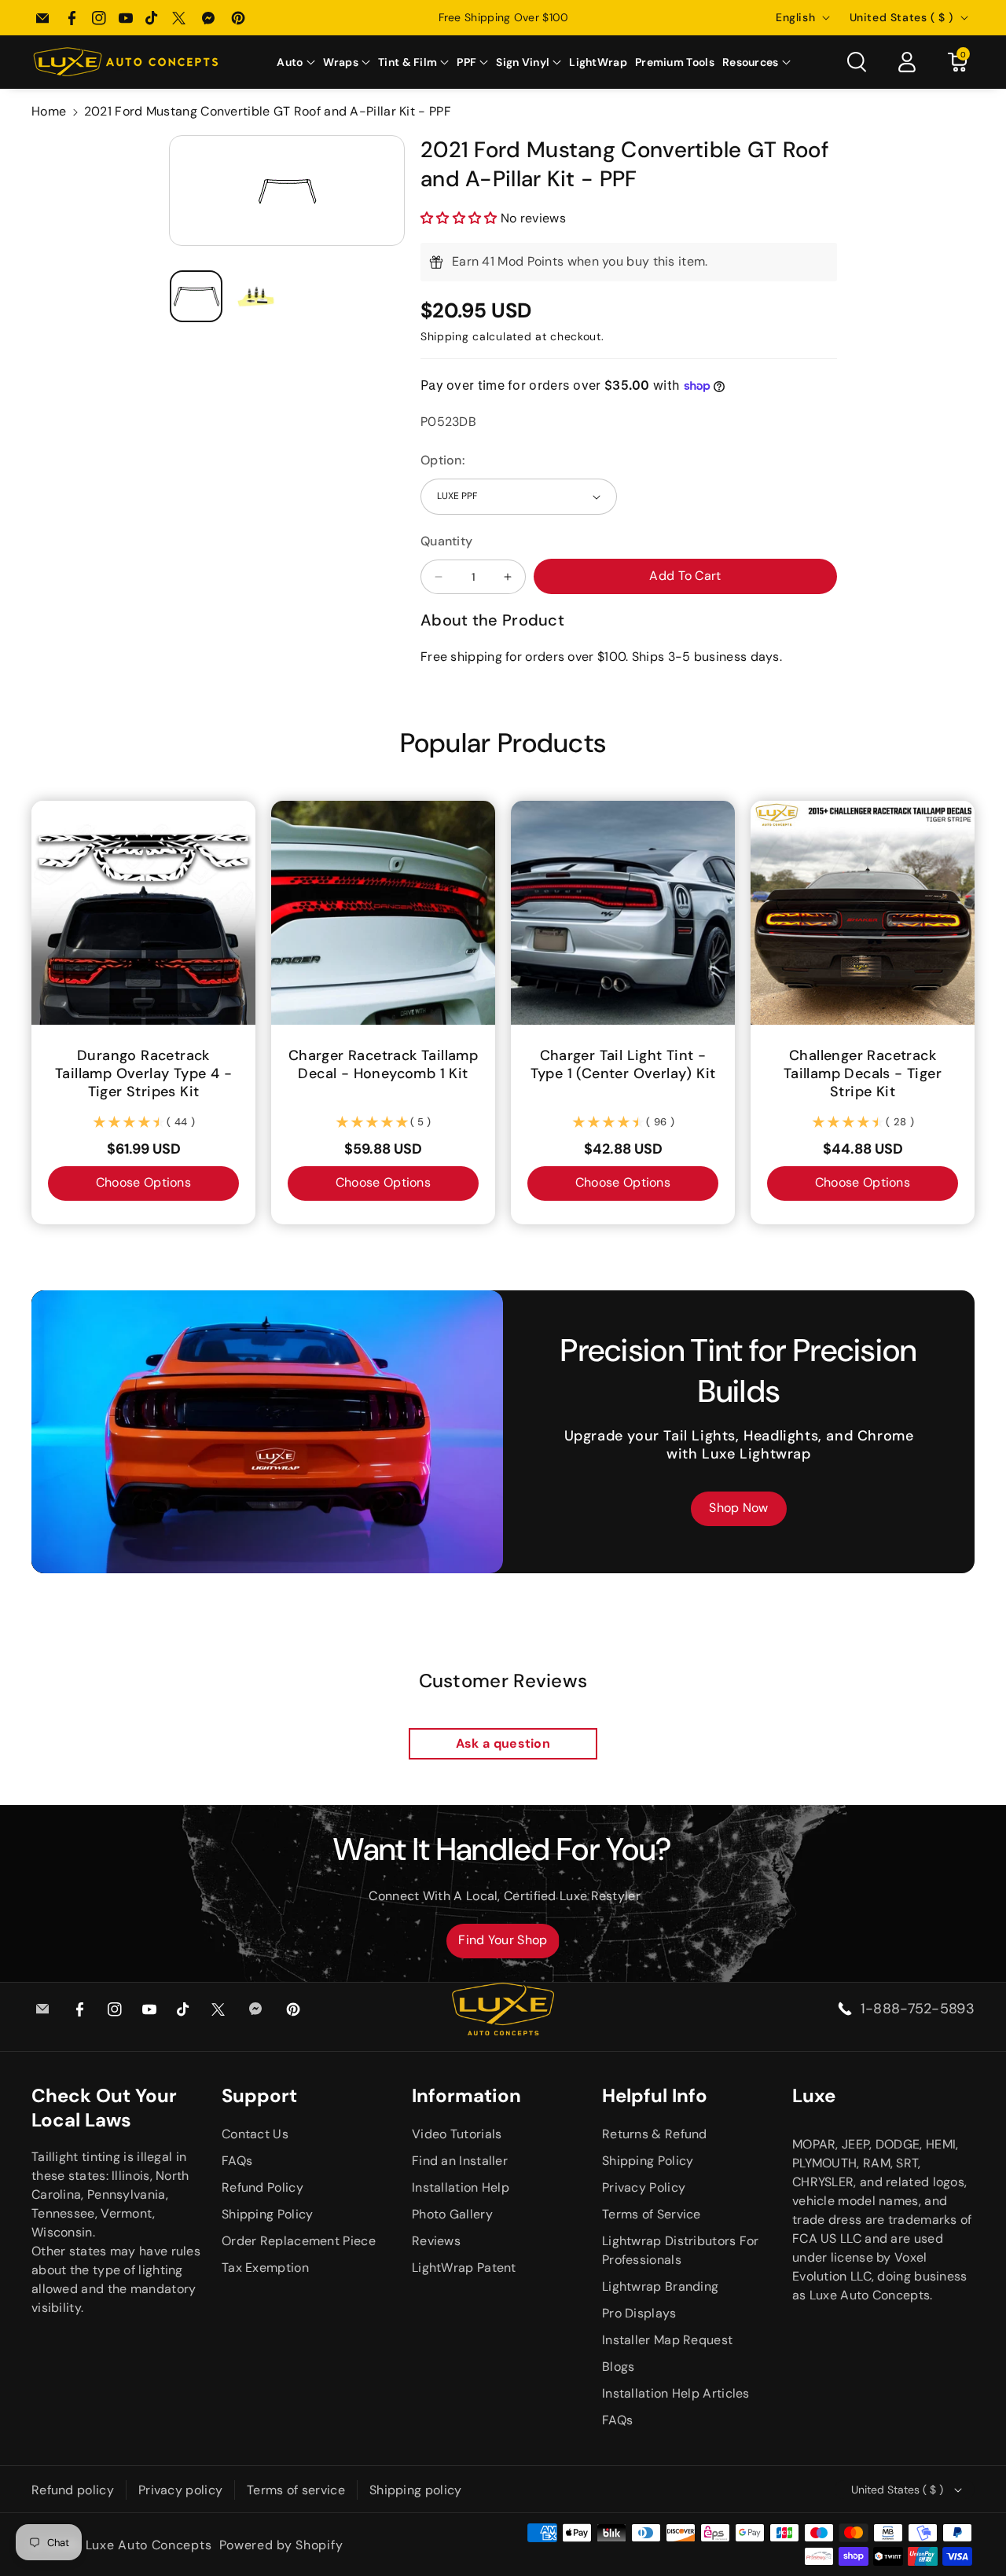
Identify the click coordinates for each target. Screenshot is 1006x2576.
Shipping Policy (268, 2214)
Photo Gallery (452, 2214)
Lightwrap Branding (660, 2286)
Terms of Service (652, 2214)
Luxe (814, 2095)
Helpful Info (655, 2095)
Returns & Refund (655, 2134)
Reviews (436, 2241)
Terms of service (296, 2490)
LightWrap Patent (464, 2268)
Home (49, 111)
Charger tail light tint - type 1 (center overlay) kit (623, 1065)
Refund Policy (263, 2187)
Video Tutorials (457, 2134)
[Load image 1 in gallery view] (196, 297)
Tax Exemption (265, 2268)
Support (259, 2095)
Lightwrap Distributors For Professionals (681, 2250)
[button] (296, 62)
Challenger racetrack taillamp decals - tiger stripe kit (863, 1074)
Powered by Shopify (281, 2545)
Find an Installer (460, 2161)
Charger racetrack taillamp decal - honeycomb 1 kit (383, 1065)
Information (466, 2095)
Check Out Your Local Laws (104, 2108)
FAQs (237, 2161)
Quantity (446, 541)
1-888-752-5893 (918, 2009)
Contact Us (255, 2134)
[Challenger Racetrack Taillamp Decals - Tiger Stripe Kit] (863, 913)
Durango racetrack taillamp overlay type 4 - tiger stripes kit (143, 1074)
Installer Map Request (667, 2340)
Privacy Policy (644, 2187)
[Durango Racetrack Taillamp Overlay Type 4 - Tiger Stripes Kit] (143, 913)
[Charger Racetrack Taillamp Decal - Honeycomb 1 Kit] (383, 913)
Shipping (445, 336)
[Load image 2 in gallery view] (257, 297)
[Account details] (907, 62)
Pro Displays (639, 2313)
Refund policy (73, 2490)
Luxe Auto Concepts (149, 2545)
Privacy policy (180, 2490)
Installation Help (461, 2187)
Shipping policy (416, 2490)
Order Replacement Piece (299, 2241)
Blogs (619, 2367)
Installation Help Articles (676, 2393)
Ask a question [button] (503, 1743)
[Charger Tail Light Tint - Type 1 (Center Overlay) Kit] (623, 913)
